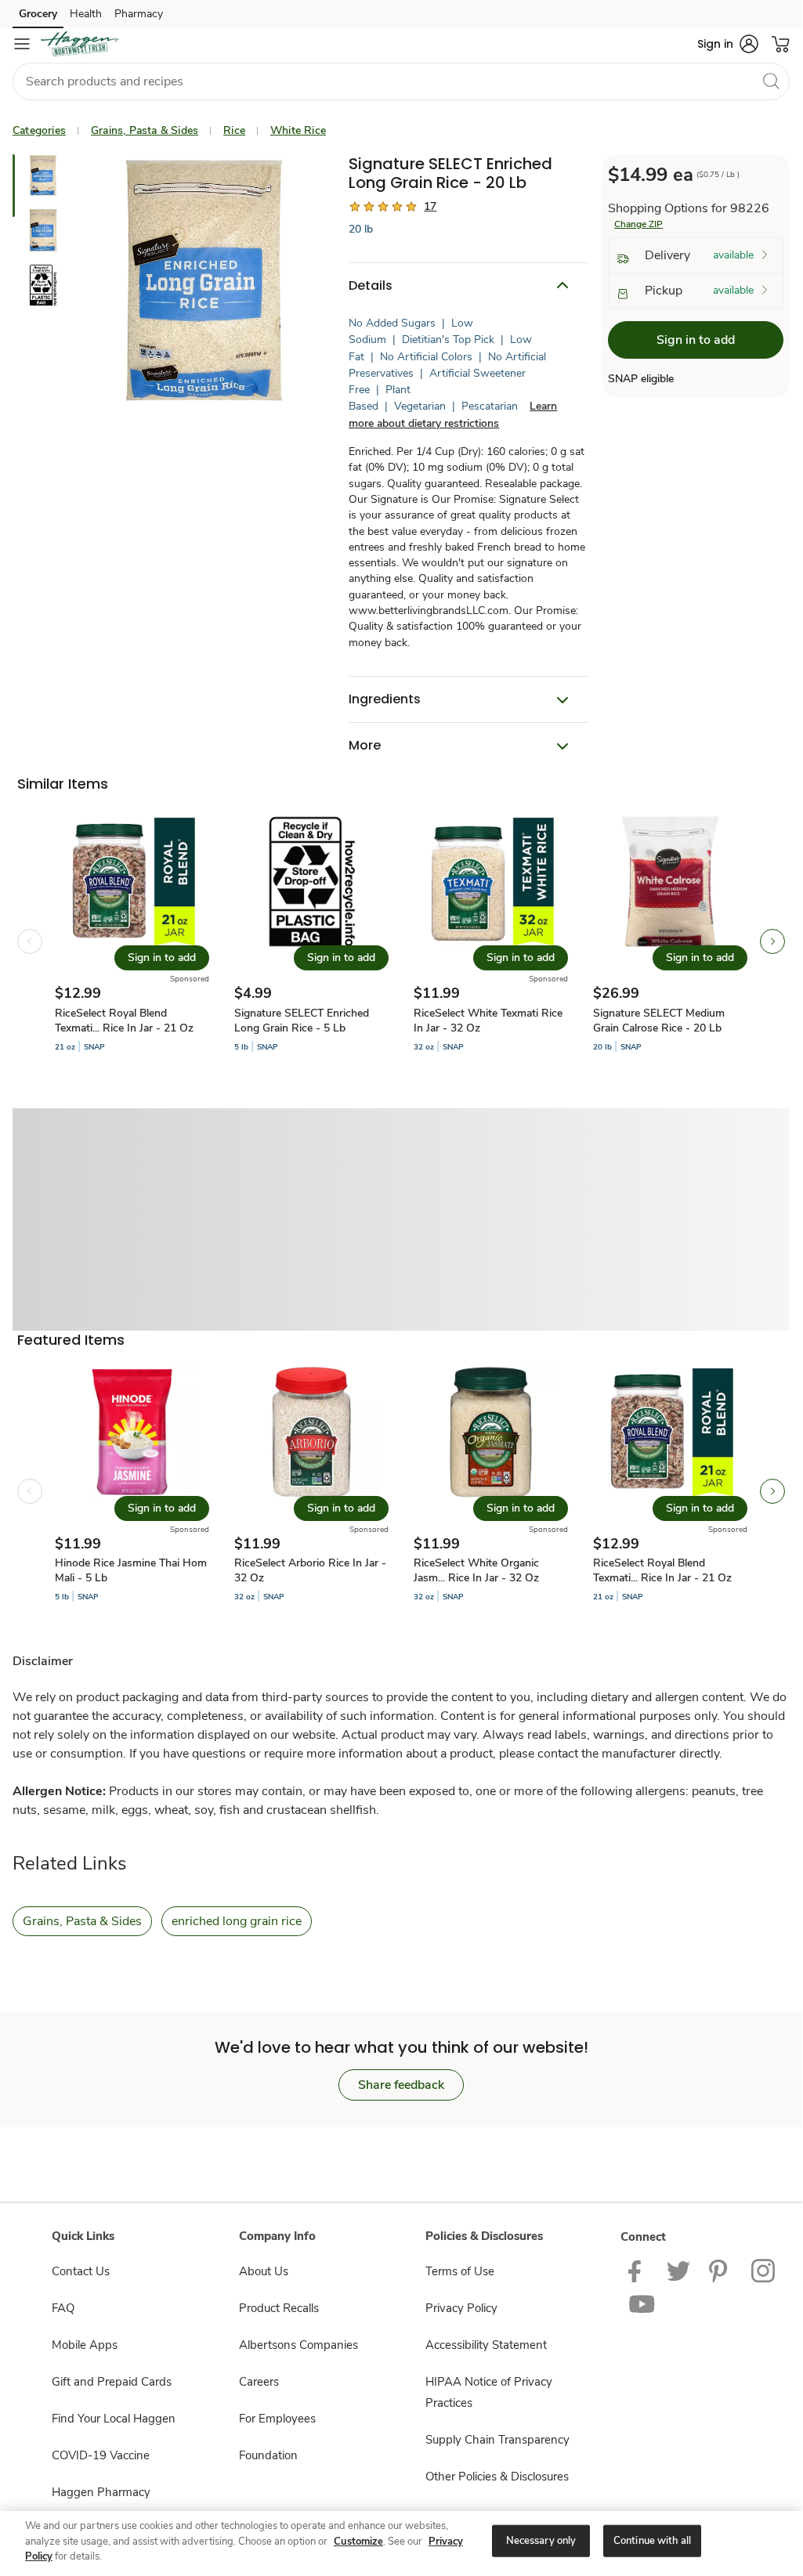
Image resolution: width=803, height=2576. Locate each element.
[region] (401, 2542)
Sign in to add (696, 340)
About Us (264, 2271)
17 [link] (430, 206)
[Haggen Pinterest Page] (721, 2271)
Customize (358, 2542)
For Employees (277, 2419)
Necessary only (541, 2540)
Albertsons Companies (298, 2345)
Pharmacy (139, 14)
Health (86, 14)
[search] (771, 81)
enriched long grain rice (237, 1921)
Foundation (268, 2455)
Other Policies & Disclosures (497, 2477)
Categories (39, 130)
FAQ (63, 2308)
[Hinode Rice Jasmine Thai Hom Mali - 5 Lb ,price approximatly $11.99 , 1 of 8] (132, 1492)
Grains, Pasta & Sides (145, 130)
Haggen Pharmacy (101, 2492)
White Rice (298, 130)
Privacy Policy (461, 2308)
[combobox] (401, 81)
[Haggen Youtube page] (642, 2304)
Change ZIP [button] (638, 224)
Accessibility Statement (486, 2345)
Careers (259, 2382)
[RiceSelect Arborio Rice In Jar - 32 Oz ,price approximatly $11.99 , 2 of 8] (311, 1492)
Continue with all (652, 2540)
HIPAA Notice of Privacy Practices (489, 2392)
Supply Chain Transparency (497, 2440)
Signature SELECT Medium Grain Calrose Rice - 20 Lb (659, 1021)
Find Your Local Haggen (114, 2419)
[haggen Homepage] (80, 44)
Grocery (38, 14)
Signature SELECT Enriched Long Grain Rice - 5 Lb (302, 1021)
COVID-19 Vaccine (101, 2455)
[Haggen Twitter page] (678, 2271)
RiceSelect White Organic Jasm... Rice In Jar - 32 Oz (476, 1570)
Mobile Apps (85, 2345)
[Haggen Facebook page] (638, 2271)
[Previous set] (30, 941)
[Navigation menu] (22, 44)
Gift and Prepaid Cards (112, 2382)
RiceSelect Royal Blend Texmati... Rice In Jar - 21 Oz (124, 1021)
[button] (728, 44)
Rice (234, 130)
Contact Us (81, 2271)
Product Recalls (279, 2308)
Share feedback (401, 2085)
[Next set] (772, 941)
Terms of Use (460, 2271)
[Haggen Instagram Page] (764, 2271)
